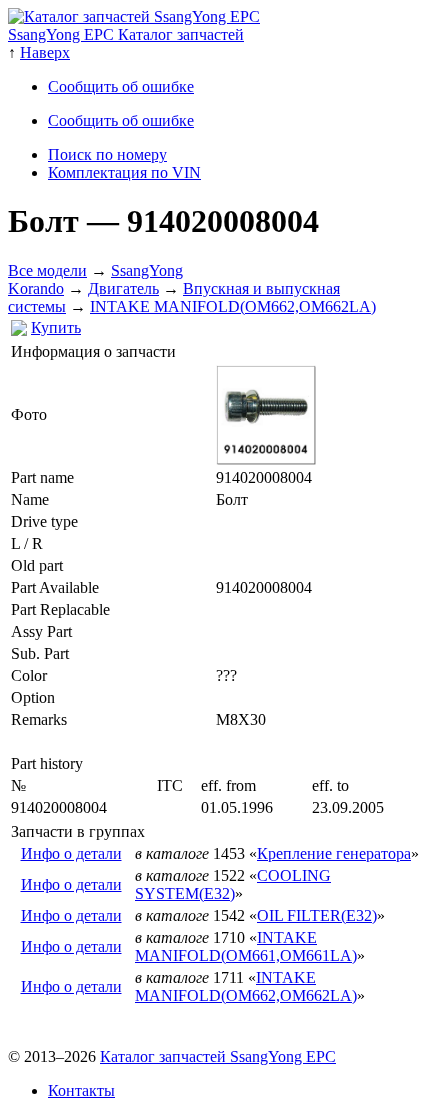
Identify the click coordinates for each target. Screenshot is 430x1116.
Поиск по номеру (107, 154)
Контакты (81, 1090)
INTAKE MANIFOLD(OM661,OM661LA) (246, 946)
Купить (56, 327)
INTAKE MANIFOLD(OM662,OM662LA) (233, 306)
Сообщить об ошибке (121, 86)
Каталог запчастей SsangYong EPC (218, 1056)
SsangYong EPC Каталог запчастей (126, 34)
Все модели (47, 270)
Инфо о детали (71, 853)
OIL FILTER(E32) (317, 915)
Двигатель (123, 288)
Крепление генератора (334, 853)
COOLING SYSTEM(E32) (233, 884)
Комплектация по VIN (124, 172)
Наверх (45, 52)
